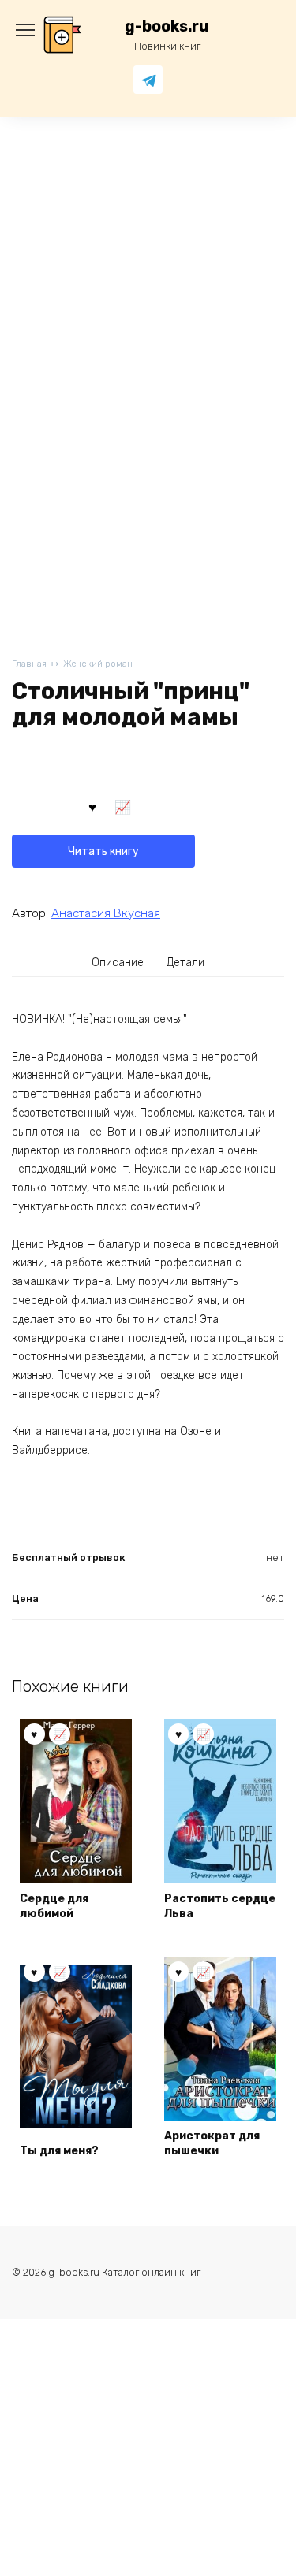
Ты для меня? (59, 2151)
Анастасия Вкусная (106, 913)
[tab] (118, 962)
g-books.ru (167, 26)
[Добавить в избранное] (92, 806)
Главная (29, 664)
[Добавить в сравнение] (123, 806)
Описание (118, 963)
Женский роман (98, 664)
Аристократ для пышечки (212, 2144)
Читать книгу (103, 851)
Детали (185, 963)
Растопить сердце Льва (220, 1907)
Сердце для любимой (54, 1907)
